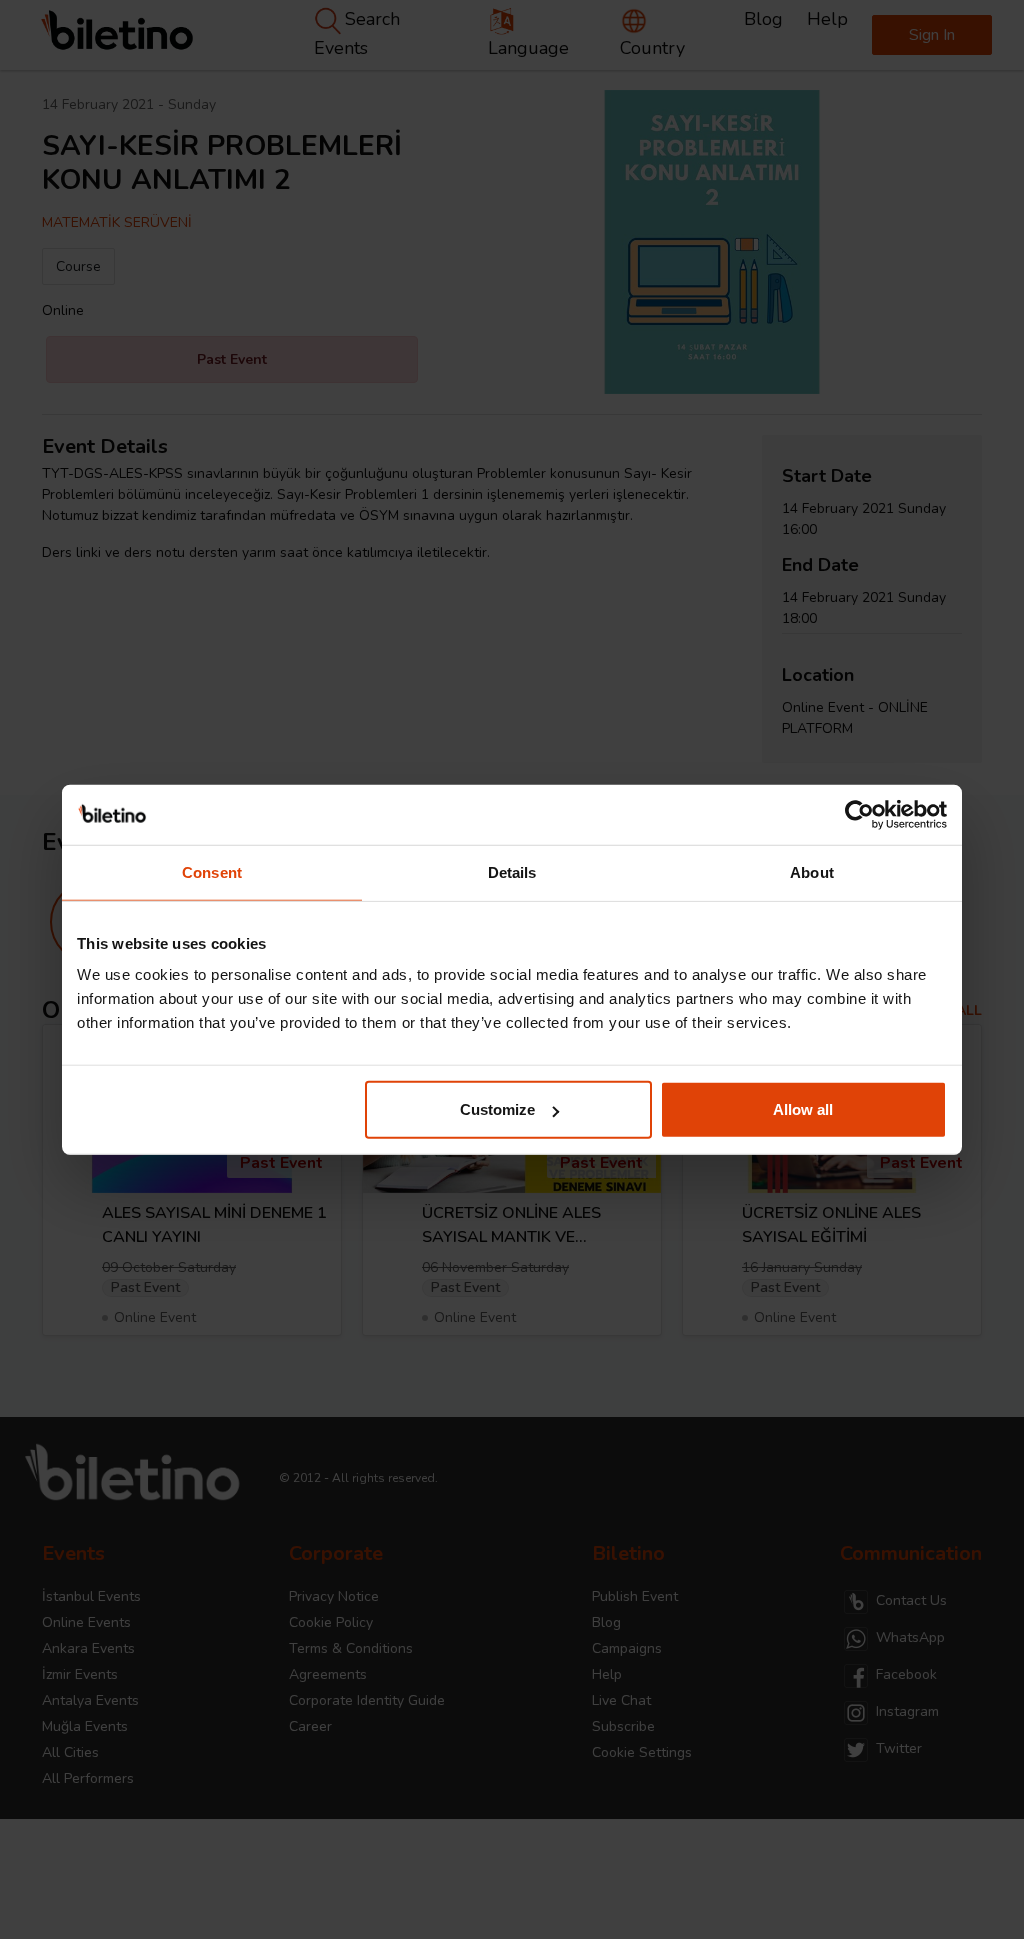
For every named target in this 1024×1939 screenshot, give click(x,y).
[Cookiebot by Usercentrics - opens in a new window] (859, 814)
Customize (497, 1109)
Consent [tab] (212, 871)
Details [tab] (512, 871)
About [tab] (812, 871)
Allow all (803, 1109)
